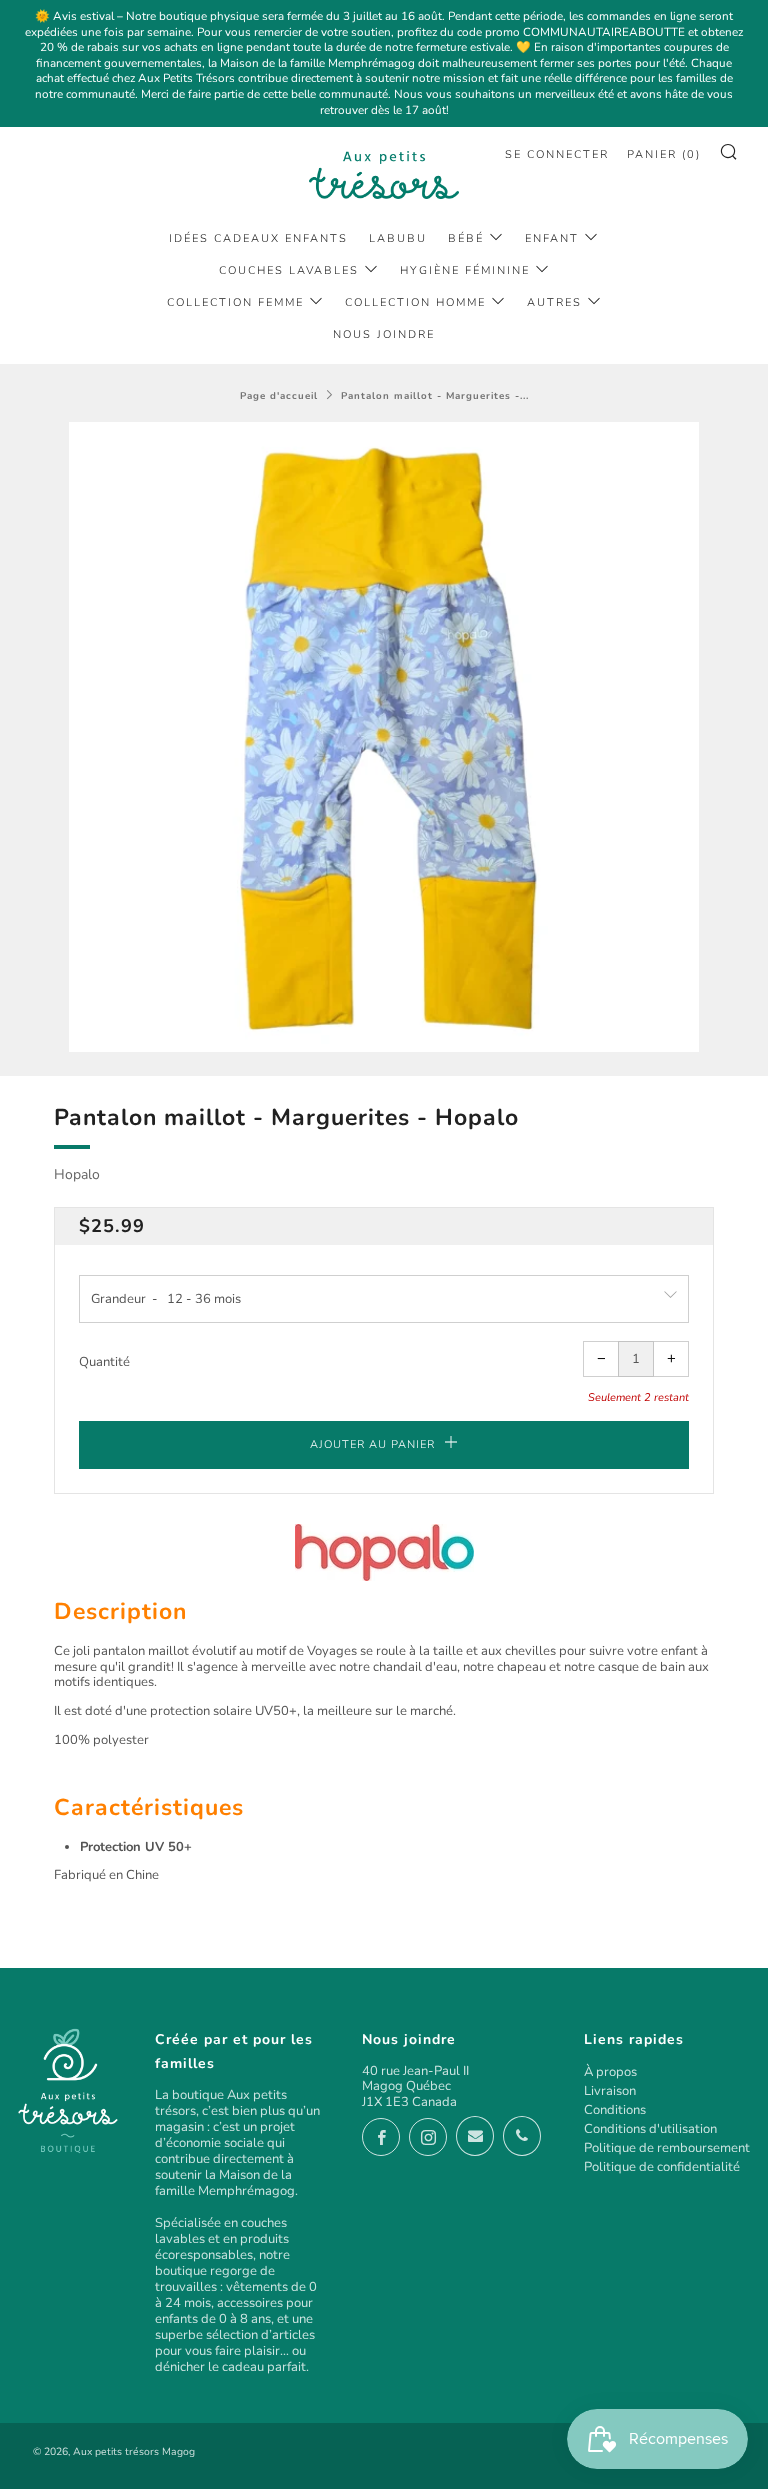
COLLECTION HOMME (415, 302)
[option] (384, 737)
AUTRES (554, 302)
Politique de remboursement (667, 2148)
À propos (610, 2072)
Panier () (664, 154)
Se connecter (557, 154)
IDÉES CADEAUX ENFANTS (258, 238)
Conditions (615, 2110)
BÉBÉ (466, 238)
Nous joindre (384, 334)
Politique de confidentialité (662, 2167)
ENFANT (552, 238)
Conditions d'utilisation (650, 2129)
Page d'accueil (279, 395)
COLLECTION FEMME (235, 302)
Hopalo (77, 1174)
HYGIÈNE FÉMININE (465, 270)
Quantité (104, 1362)
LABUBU (398, 238)
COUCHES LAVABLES (289, 270)
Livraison (610, 2091)
